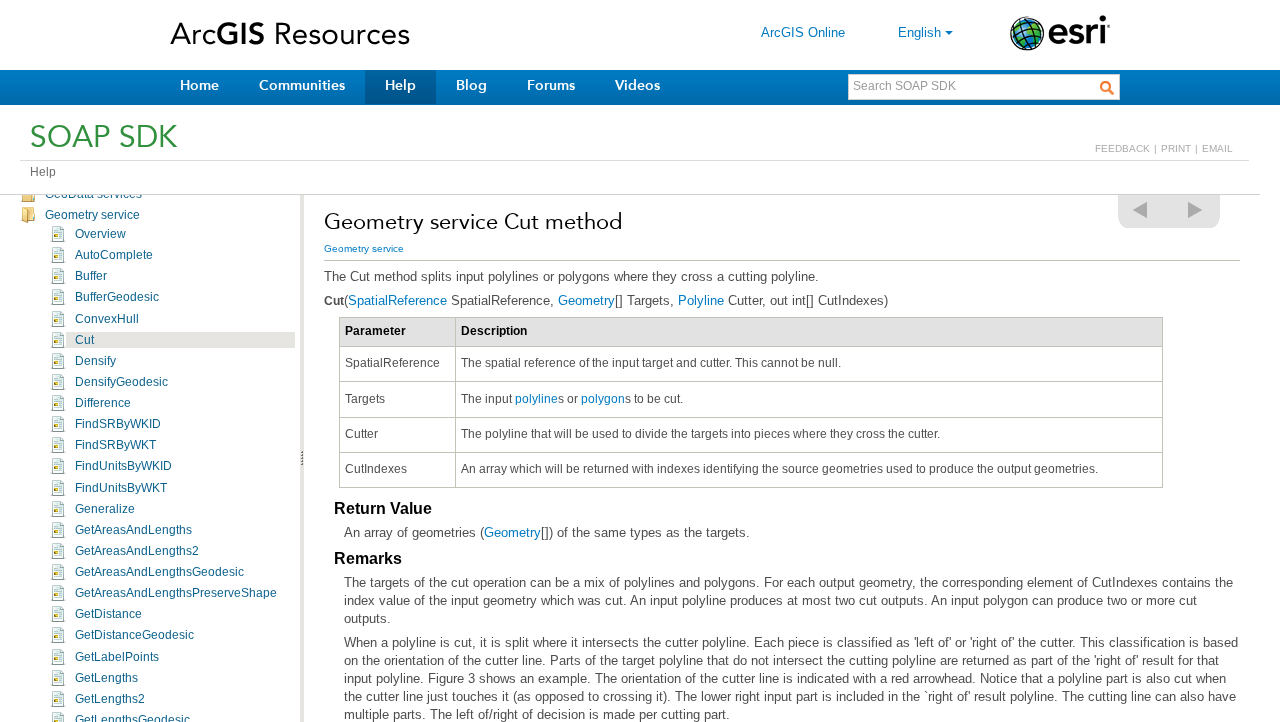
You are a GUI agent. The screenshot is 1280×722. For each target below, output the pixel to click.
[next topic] (1196, 210)
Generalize (105, 509)
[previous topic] (1141, 210)
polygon (603, 399)
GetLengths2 (110, 699)
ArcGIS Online (803, 32)
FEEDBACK (1122, 148)
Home (199, 85)
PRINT (1176, 148)
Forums (551, 85)
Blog (471, 85)
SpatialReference (397, 300)
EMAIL (1217, 148)
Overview (100, 234)
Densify (95, 361)
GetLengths (106, 678)
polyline (536, 399)
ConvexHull (107, 319)
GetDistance (108, 614)
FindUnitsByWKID (123, 466)
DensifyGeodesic (121, 382)
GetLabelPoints (117, 657)
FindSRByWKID (118, 424)
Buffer (91, 276)
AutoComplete (114, 255)
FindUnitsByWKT (121, 488)
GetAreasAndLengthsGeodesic (159, 572)
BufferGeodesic (117, 297)
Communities (302, 85)
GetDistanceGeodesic (134, 635)
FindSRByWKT (115, 445)
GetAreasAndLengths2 (137, 551)
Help (400, 85)
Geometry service (92, 215)
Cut (84, 340)
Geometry (586, 300)
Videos (637, 85)
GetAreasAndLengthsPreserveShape (176, 593)
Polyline (701, 300)
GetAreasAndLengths (133, 530)
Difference (103, 403)
